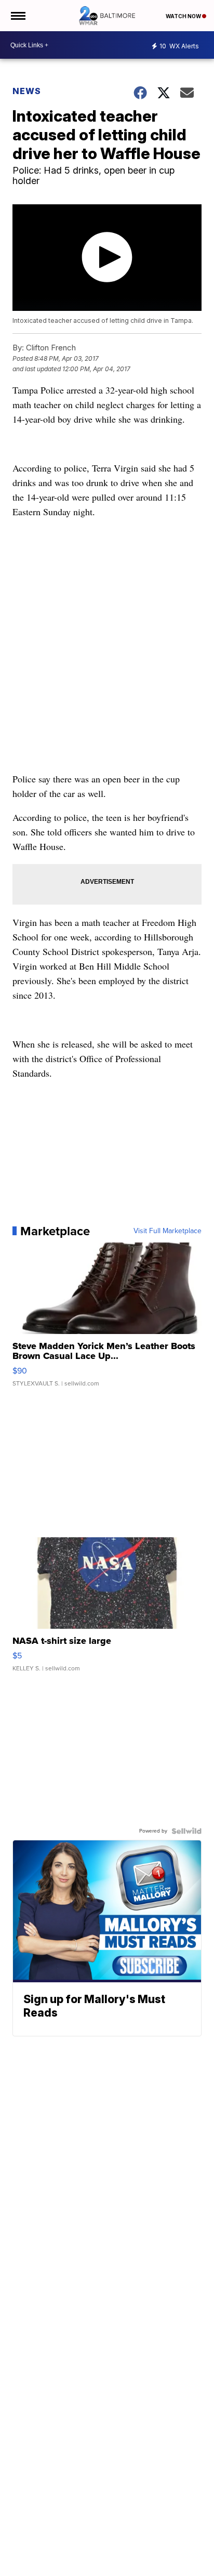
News (27, 91)
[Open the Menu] (17, 16)
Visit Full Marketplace (168, 1231)
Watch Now (184, 16)
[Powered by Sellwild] (186, 1831)
